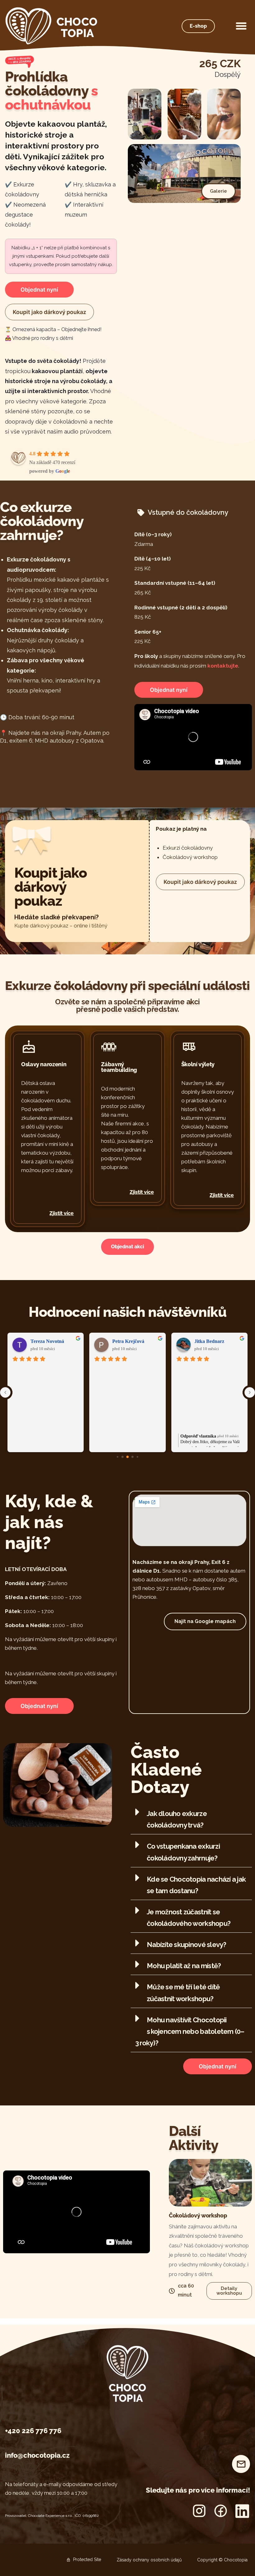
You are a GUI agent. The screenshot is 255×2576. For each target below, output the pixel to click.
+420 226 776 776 (33, 2431)
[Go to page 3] (133, 1457)
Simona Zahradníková (54, 1341)
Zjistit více (62, 1213)
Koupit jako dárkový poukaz (49, 312)
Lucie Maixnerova (214, 1341)
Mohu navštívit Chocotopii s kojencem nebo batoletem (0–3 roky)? (190, 2031)
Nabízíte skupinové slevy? (186, 1945)
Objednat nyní (39, 290)
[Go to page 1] (123, 1457)
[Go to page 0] (117, 1457)
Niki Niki (122, 1341)
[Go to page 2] (127, 1457)
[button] (241, 26)
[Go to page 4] (137, 1457)
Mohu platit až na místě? (184, 1966)
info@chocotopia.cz (37, 2455)
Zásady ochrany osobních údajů (149, 2560)
